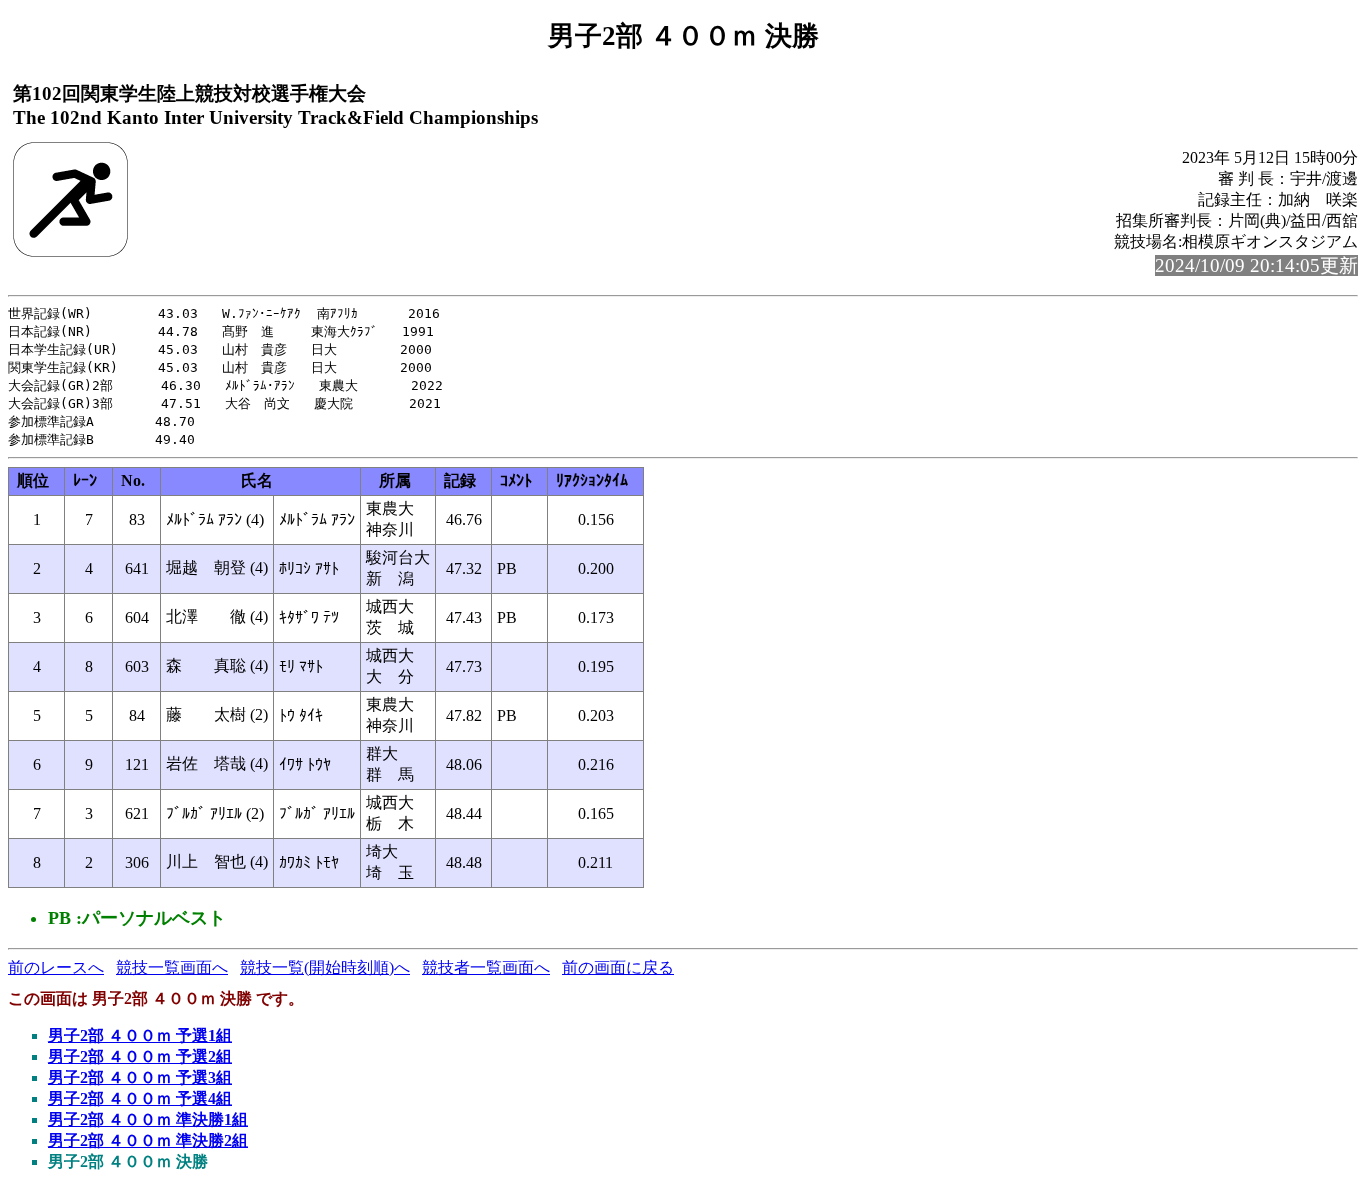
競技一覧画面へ (172, 967)
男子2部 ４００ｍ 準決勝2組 (148, 1140)
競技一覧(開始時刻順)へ (325, 967)
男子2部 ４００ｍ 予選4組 (140, 1098)
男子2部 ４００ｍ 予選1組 (140, 1035)
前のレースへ (56, 967)
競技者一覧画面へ (486, 967)
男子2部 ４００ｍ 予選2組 (140, 1056)
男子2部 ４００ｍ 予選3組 (140, 1077)
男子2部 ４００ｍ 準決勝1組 (148, 1119)
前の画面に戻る (618, 967)
